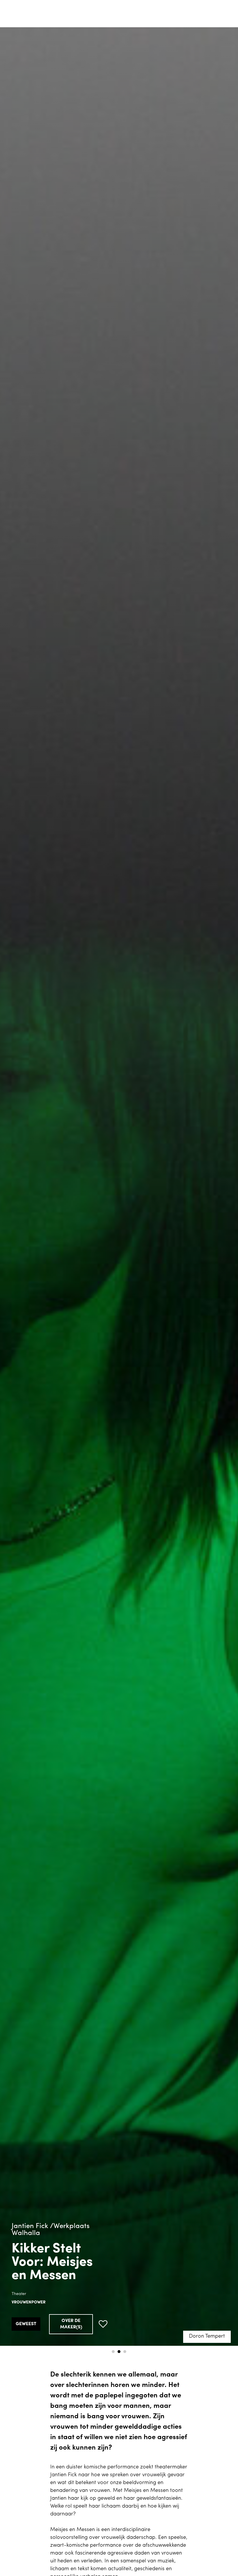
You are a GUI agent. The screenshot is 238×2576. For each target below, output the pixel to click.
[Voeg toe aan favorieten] (103, 2324)
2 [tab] (119, 2352)
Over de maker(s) (71, 2324)
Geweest (26, 2324)
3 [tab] (125, 2352)
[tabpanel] (119, 1187)
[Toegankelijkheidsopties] (229, 9)
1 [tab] (113, 2352)
